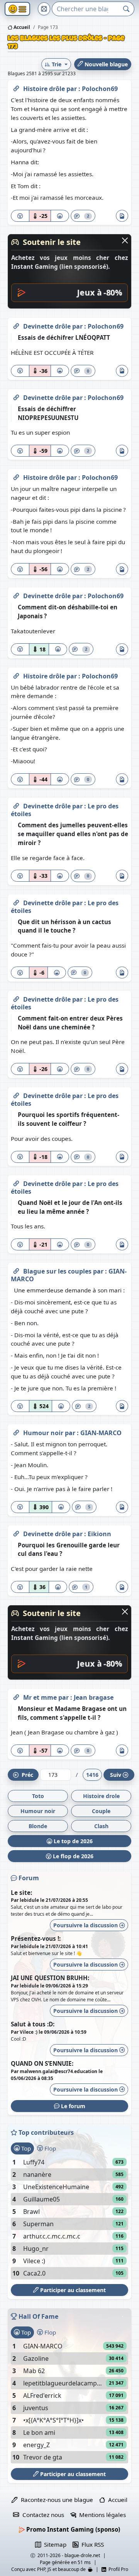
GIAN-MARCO (101, 1433)
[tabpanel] (69, 2218)
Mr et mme (41, 1697)
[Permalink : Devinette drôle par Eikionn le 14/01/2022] (16, 1532)
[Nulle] (20, 216)
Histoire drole (101, 1796)
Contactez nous (42, 2515)
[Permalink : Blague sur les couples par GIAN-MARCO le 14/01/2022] (16, 1270)
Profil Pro (117, 2569)
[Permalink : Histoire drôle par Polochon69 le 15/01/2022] (16, 476)
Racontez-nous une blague (55, 2500)
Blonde (38, 1826)
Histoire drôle (45, 89)
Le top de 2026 (72, 1841)
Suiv (116, 1775)
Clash (101, 1826)
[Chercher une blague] (126, 9)
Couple (101, 1811)
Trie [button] (57, 64)
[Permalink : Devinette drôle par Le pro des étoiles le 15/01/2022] (16, 805)
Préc (26, 1775)
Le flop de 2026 (72, 1856)
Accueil (21, 27)
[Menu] (17, 9)
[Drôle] (60, 216)
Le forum (72, 2106)
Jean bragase (94, 1697)
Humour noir (44, 1433)
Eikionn (99, 1534)
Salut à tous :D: (33, 2024)
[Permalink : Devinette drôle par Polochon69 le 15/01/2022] (16, 594)
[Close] (125, 240)
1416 (92, 1775)
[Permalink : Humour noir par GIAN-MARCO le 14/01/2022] (16, 1431)
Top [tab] (25, 2148)
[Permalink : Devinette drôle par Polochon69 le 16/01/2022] (16, 325)
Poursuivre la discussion (86, 1925)
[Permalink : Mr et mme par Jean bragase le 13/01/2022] (16, 1696)
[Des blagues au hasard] (44, 9)
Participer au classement (72, 2290)
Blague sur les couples (58, 1271)
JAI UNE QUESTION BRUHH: (50, 1978)
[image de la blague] (122, 216)
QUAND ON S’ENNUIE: (42, 2063)
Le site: (21, 1893)
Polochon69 (100, 89)
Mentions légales (101, 2515)
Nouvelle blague (105, 64)
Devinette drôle (48, 326)
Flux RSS (91, 2544)
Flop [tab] (49, 2148)
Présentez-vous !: (36, 1938)
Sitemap (54, 2544)
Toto (38, 1796)
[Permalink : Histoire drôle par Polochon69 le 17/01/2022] (16, 87)
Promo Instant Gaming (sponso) (72, 2529)
